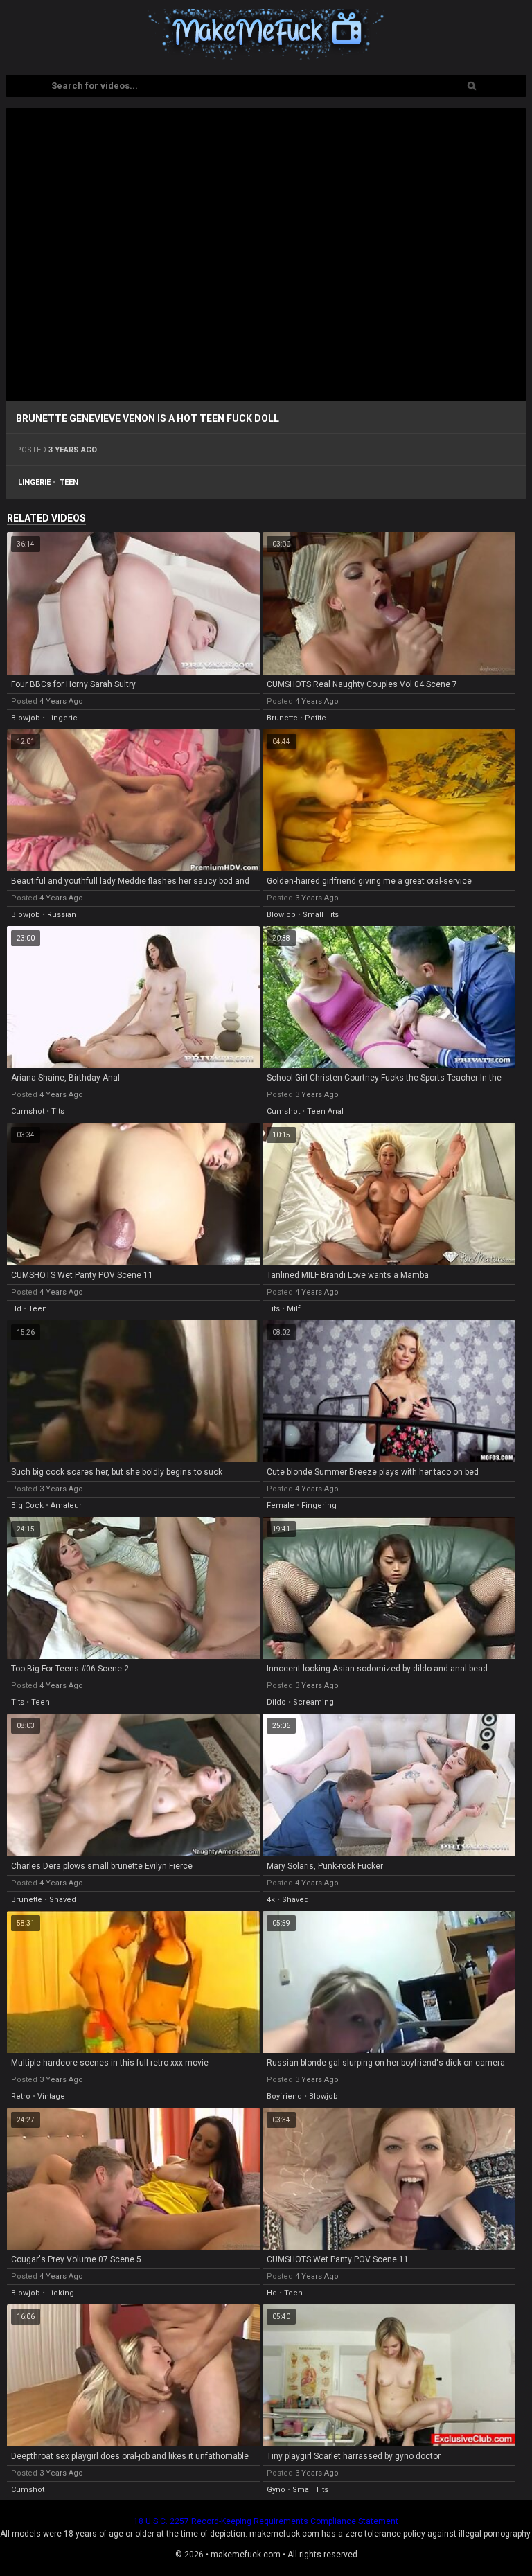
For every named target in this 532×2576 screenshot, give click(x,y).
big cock (27, 1505)
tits (58, 1111)
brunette (282, 718)
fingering (319, 1505)
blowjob (26, 718)
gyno (276, 2490)
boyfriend (284, 2096)
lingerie (34, 482)
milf (294, 1309)
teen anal (325, 1111)
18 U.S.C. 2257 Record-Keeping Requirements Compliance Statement (266, 2521)
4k (271, 1900)
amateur (66, 1505)
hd (16, 1309)
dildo (276, 1702)
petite (316, 718)
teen (69, 482)
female (281, 1505)
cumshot (28, 1111)
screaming (313, 1702)
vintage (51, 2096)
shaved (63, 1900)
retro (21, 2096)
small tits (321, 915)
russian (62, 915)
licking (61, 2293)
